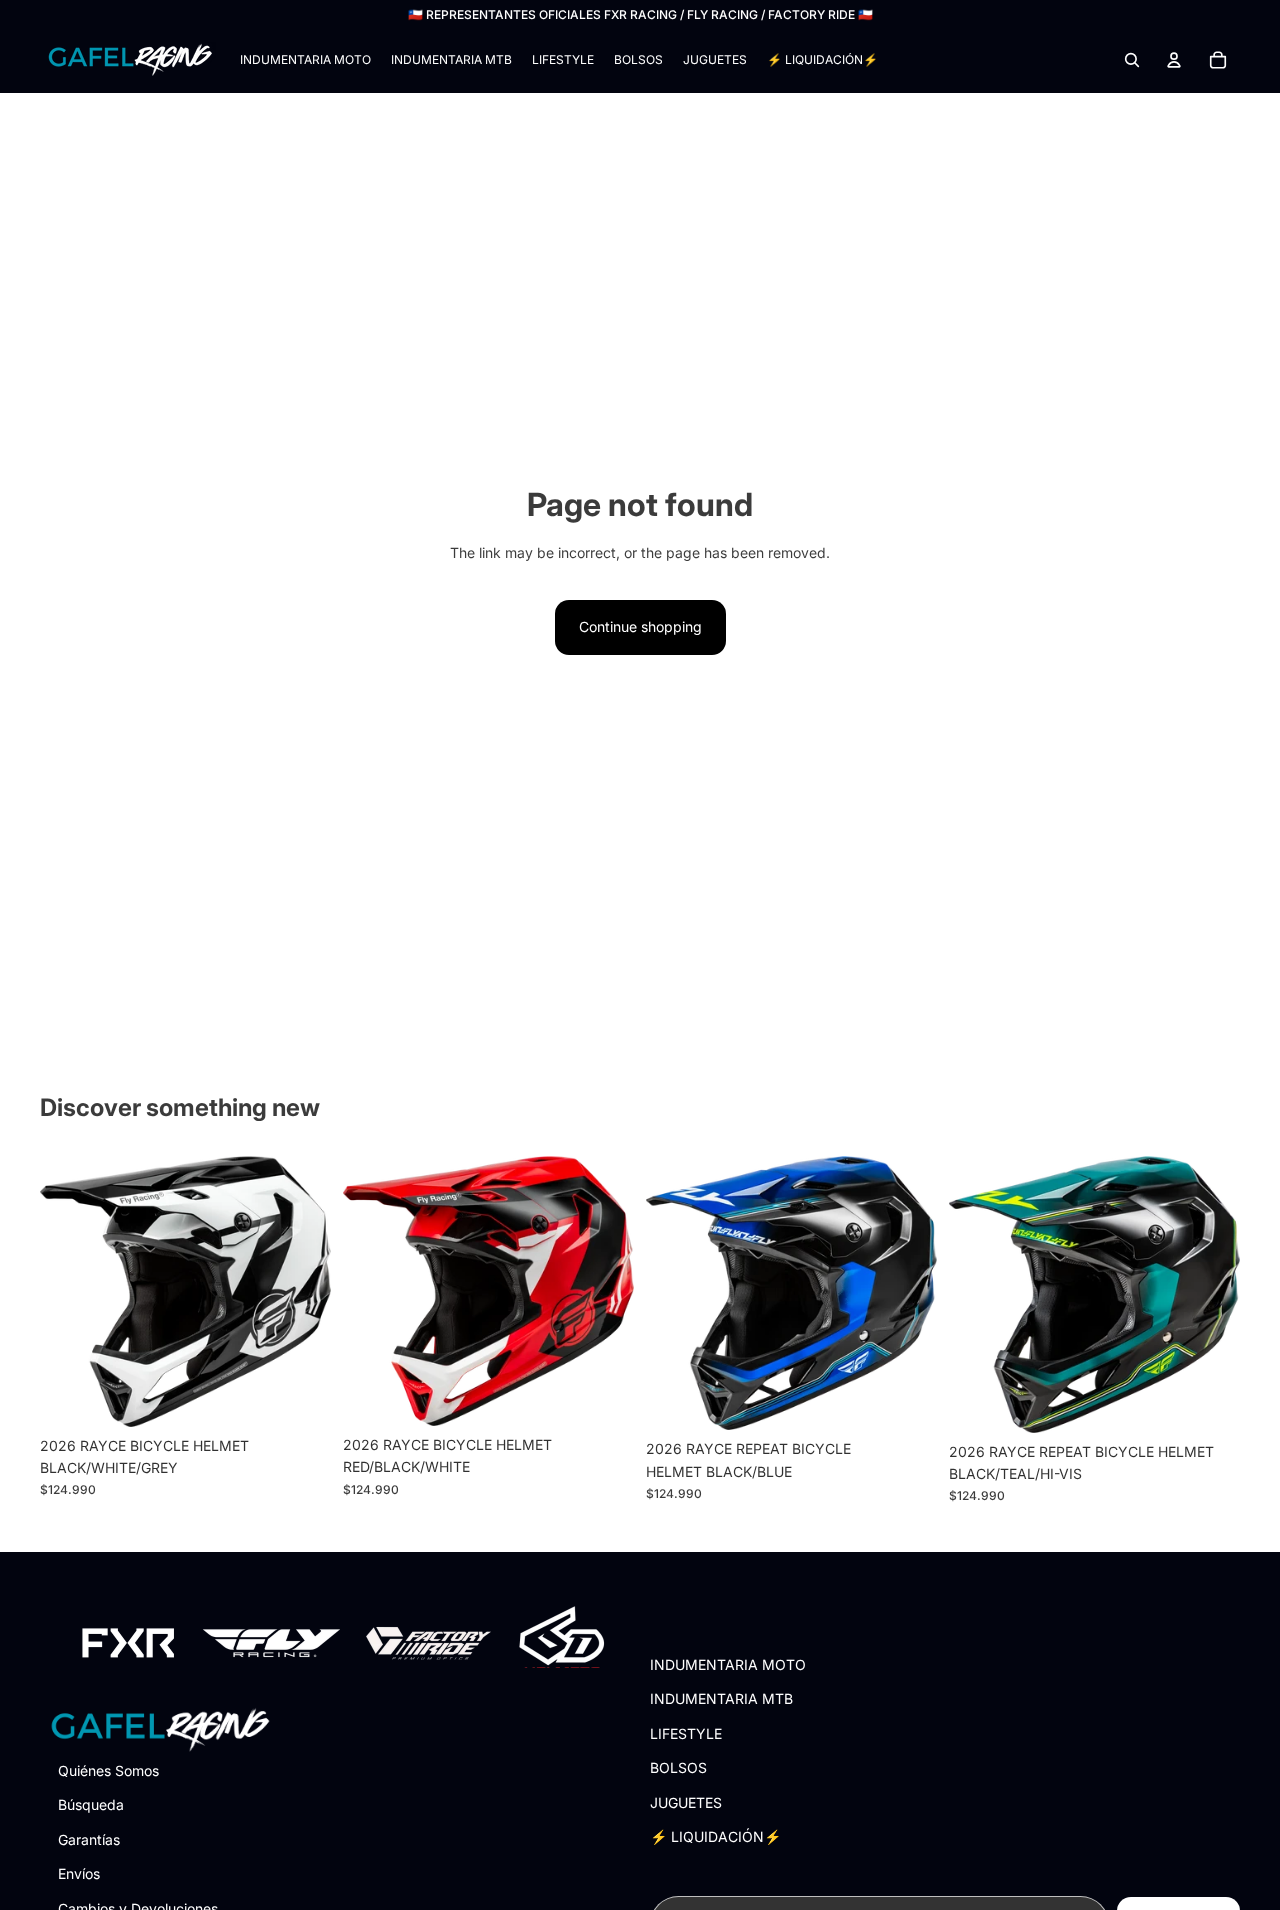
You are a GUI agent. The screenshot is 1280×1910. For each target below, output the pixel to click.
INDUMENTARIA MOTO (728, 1664)
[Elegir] (300, 1396)
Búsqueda (91, 1804)
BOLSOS (678, 1767)
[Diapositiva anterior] (70, 1292)
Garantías (89, 1838)
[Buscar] (1132, 60)
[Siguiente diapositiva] (301, 1292)
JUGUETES (686, 1801)
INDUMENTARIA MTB (721, 1698)
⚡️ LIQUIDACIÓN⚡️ (715, 1836)
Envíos (79, 1873)
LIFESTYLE (686, 1732)
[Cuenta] (1174, 60)
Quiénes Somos (108, 1770)
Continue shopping (640, 626)
